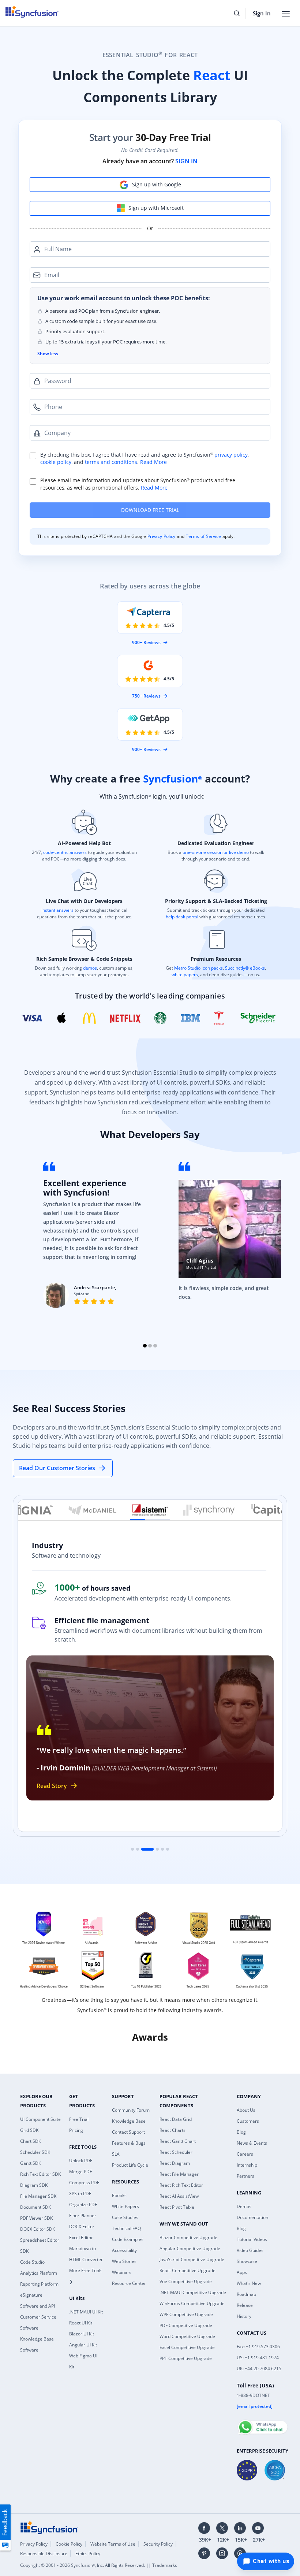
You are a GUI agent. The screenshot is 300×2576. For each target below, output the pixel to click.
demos (90, 968)
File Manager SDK (38, 2196)
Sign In (262, 13)
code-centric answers (65, 852)
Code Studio (32, 2262)
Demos (244, 2206)
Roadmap (246, 2294)
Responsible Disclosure (44, 2553)
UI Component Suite (40, 2119)
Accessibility (124, 2250)
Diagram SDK (34, 2185)
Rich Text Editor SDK (40, 2174)
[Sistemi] (150, 1510)
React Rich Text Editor (181, 2185)
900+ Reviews (146, 642)
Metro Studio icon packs (198, 968)
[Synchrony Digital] (209, 1510)
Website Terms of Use (113, 2544)
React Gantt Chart (178, 2141)
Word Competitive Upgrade (187, 2336)
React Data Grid (176, 2119)
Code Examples (128, 2239)
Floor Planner (83, 2216)
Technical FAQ (126, 2228)
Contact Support (128, 2132)
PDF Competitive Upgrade (186, 2325)
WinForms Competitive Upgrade (192, 2303)
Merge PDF (80, 2172)
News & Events (252, 2143)
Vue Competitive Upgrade (186, 2281)
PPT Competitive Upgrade (186, 2358)
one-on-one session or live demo (216, 852)
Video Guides (250, 2250)
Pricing (76, 2130)
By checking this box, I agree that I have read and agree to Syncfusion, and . (145, 458)
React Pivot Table (177, 2207)
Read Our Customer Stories (57, 1468)
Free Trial (79, 2119)
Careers (245, 2154)
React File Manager (179, 2174)
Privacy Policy (162, 536)
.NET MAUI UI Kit (86, 2312)
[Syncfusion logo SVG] (32, 12)
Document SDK (35, 2207)
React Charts (172, 2130)
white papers (185, 975)
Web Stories (124, 2261)
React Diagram (175, 2163)
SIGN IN (186, 161)
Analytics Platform (39, 2273)
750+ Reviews (146, 696)
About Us (246, 2110)
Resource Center (129, 2283)
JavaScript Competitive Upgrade (192, 2259)
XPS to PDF (80, 2194)
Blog (241, 2132)
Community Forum (131, 2110)
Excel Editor (81, 2237)
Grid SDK (29, 2130)
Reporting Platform (39, 2284)
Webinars (122, 2272)
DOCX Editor (82, 2226)
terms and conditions (111, 462)
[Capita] (268, 1510)
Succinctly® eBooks (244, 968)
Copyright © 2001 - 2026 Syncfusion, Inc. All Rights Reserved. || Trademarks (99, 2565)
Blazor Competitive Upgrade (188, 2237)
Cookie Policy (69, 2544)
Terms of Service (203, 536)
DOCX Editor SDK (37, 2229)
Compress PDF (84, 2183)
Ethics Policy (88, 2553)
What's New (249, 2283)
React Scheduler (176, 2152)
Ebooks (119, 2195)
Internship (247, 2165)
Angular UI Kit (83, 2345)
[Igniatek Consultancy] (35, 1510)
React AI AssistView (179, 2196)
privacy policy (231, 455)
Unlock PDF (81, 2161)
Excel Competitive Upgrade (187, 2347)
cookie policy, (56, 462)
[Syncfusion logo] (49, 2527)
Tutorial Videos (252, 2239)
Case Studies (125, 2217)
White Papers (125, 2206)
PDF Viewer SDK (36, 2218)
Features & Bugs (129, 2143)
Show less (48, 354)
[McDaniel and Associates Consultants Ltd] (93, 1510)
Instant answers (57, 910)
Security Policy (158, 2544)
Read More (153, 462)
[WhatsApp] (262, 2424)
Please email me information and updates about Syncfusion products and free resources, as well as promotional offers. (138, 484)
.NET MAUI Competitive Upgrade (193, 2292)
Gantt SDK (31, 2163)
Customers (248, 2121)
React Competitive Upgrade (187, 2270)
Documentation (252, 2217)
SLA (116, 2154)
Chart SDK (31, 2141)
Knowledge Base (129, 2121)
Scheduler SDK (35, 2152)
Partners (245, 2176)
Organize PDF (83, 2205)
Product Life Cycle (130, 2165)
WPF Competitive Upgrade (186, 2314)
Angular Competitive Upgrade (190, 2248)
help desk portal (182, 917)
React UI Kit (81, 2323)
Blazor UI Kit (82, 2334)
